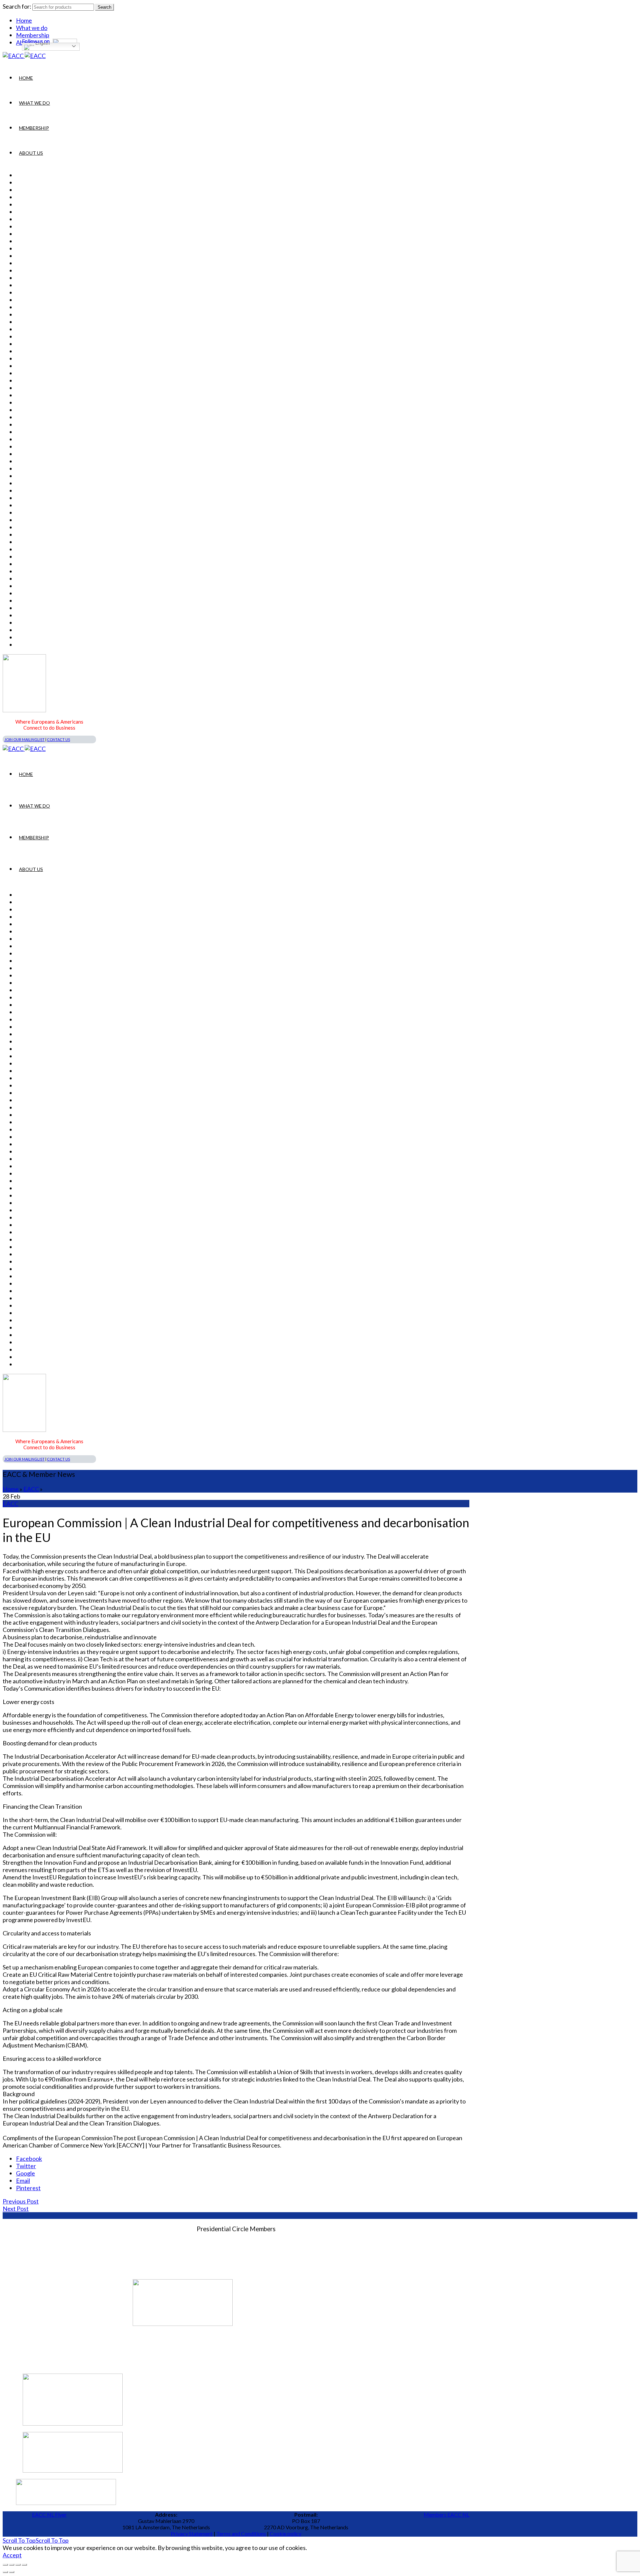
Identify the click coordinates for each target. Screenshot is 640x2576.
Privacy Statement (192, 2533)
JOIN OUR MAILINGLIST (24, 739)
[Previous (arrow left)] (5, 2572)
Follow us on (36, 41)
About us (31, 153)
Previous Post (21, 2201)
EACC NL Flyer (49, 2514)
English (42, 44)
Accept (12, 2555)
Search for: (17, 6)
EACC (31, 1489)
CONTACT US (58, 739)
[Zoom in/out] (24, 2565)
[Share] (12, 2565)
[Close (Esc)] (5, 2565)
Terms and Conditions (241, 2533)
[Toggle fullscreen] (18, 2565)
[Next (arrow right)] (12, 2572)
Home (24, 20)
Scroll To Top (36, 2540)
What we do (32, 28)
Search (104, 7)
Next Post (16, 2209)
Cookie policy (285, 2533)
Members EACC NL (446, 2514)
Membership (34, 128)
